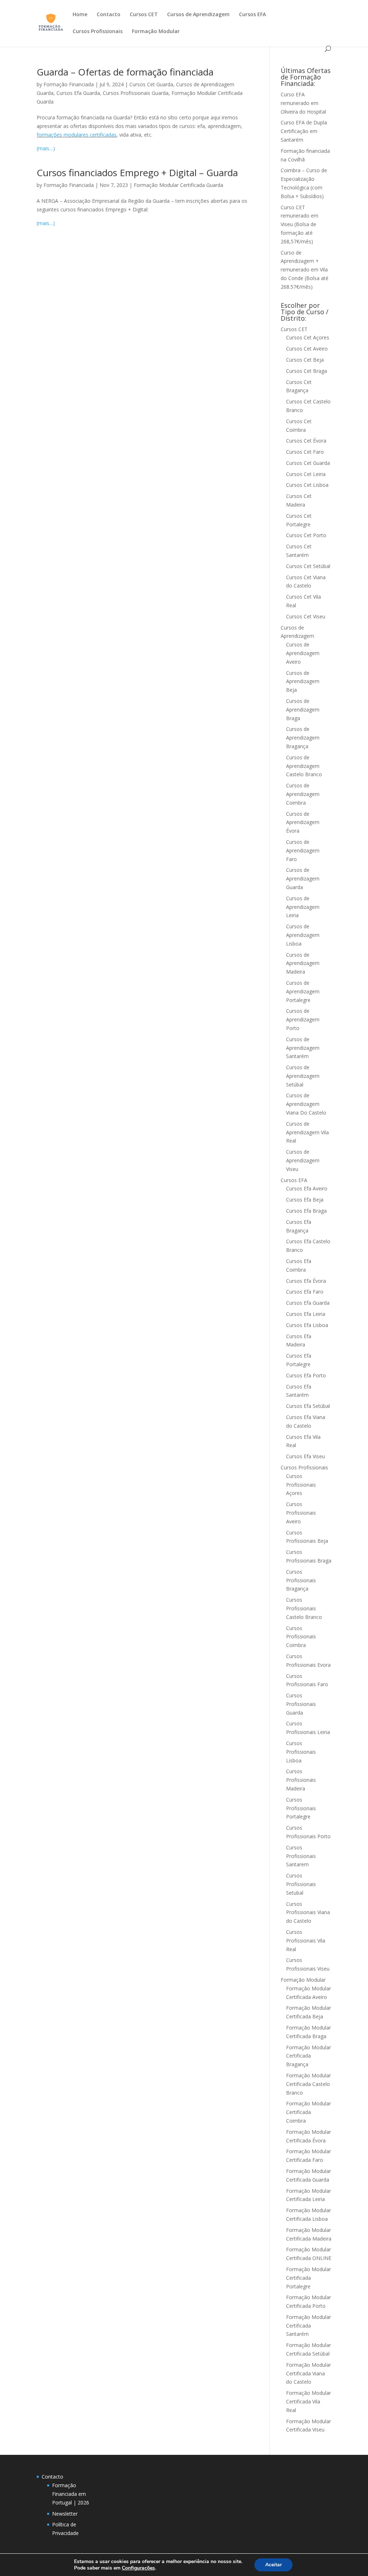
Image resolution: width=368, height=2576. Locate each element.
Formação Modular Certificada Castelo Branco (309, 2084)
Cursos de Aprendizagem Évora (303, 822)
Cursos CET (144, 15)
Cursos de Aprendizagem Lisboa (303, 935)
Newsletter (65, 2514)
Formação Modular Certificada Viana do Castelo (309, 2373)
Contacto (109, 15)
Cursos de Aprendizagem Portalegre (303, 991)
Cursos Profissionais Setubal (301, 1884)
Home (80, 15)
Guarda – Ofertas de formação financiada (125, 72)
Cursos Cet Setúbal (308, 566)
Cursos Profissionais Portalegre (301, 1808)
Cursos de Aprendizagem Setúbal (303, 1076)
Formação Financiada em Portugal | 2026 (71, 2494)
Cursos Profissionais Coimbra (301, 1637)
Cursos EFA (252, 15)
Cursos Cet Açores (308, 337)
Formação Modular (156, 32)
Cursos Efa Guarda (78, 93)
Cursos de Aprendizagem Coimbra (303, 794)
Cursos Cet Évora (306, 441)
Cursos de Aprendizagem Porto (303, 1019)
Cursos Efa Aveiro (307, 1188)
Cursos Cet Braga (307, 371)
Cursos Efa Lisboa (307, 1325)
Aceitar (273, 2565)
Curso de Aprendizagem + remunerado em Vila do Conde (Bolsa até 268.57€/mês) (305, 270)
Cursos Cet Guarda (151, 84)
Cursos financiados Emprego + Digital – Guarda (137, 173)
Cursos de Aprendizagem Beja (303, 681)
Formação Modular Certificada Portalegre (309, 2278)
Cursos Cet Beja (305, 360)
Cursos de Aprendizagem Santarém (303, 1048)
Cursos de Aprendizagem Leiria (303, 907)
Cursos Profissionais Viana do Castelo (308, 1912)
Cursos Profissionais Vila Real (306, 1941)
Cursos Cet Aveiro (307, 349)
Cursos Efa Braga (306, 1211)
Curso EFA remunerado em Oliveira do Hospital (303, 103)
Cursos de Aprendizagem (198, 15)
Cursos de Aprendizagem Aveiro (303, 653)
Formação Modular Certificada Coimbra (309, 2112)
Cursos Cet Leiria (306, 474)
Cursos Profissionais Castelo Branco (304, 1608)
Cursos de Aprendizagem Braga (303, 710)
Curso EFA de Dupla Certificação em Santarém (304, 131)
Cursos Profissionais (98, 32)
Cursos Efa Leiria (306, 1314)
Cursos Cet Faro (305, 452)
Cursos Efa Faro (305, 1292)
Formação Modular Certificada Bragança (309, 2056)
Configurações (138, 2568)
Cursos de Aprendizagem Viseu (303, 1160)
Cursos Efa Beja (305, 1200)
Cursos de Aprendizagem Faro (303, 850)
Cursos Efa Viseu (305, 1456)
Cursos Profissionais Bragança (301, 1580)
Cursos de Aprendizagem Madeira (303, 963)
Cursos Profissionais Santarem (301, 1856)
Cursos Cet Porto (306, 535)
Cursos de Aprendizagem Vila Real (307, 1132)
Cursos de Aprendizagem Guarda (303, 879)
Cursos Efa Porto (306, 1375)
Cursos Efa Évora (306, 1281)
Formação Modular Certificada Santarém (309, 2326)
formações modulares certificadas (77, 135)
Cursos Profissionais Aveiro (301, 1513)
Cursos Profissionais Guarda (136, 93)
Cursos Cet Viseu (306, 616)
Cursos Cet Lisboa (307, 485)
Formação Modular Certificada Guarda (178, 185)
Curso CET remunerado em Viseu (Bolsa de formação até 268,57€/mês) (300, 224)
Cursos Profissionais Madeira (301, 1780)
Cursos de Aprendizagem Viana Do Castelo (306, 1104)
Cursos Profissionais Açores (301, 1485)
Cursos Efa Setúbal (308, 1406)
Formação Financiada (69, 84)
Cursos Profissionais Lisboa (301, 1752)
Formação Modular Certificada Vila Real (309, 2401)
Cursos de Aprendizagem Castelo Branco (304, 766)
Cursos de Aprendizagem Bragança (303, 738)
